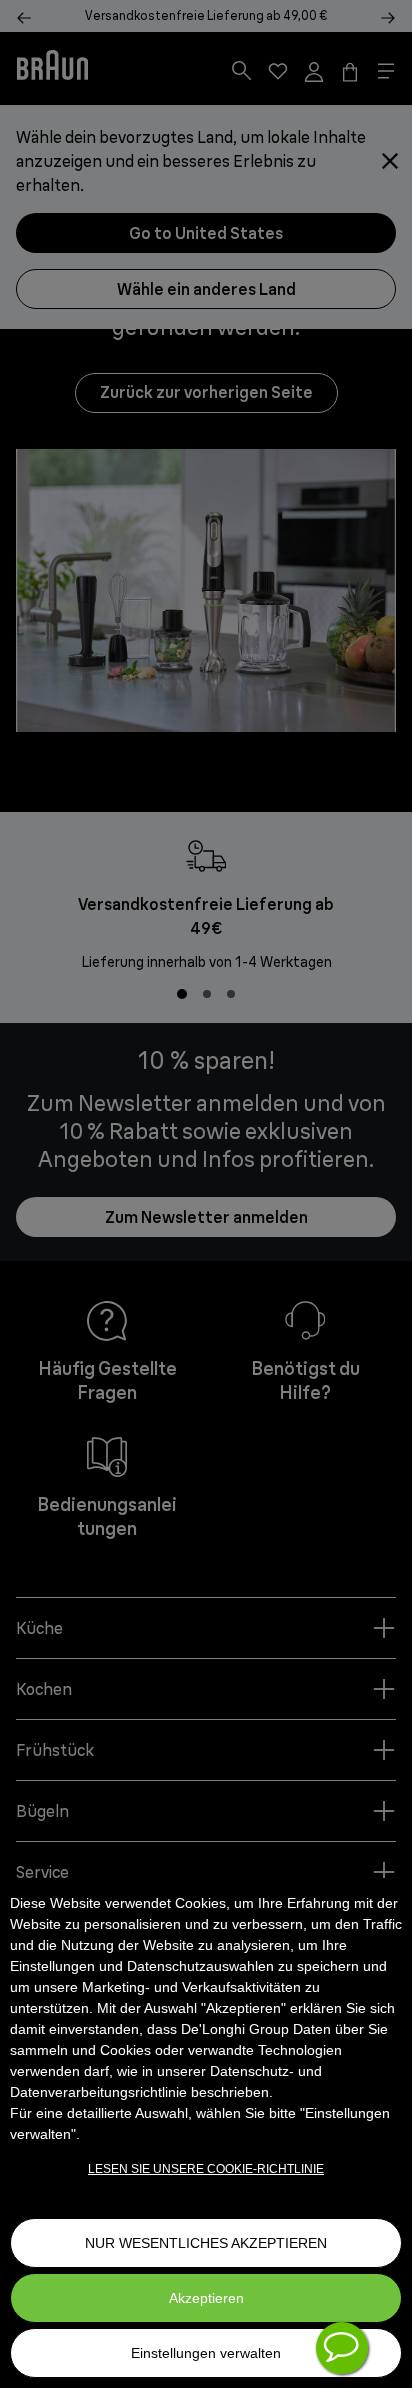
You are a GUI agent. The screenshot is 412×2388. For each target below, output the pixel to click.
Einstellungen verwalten (206, 2353)
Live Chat (342, 2348)
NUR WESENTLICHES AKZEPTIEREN (206, 2243)
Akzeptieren (206, 2298)
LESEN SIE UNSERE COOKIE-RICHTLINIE (206, 2169)
